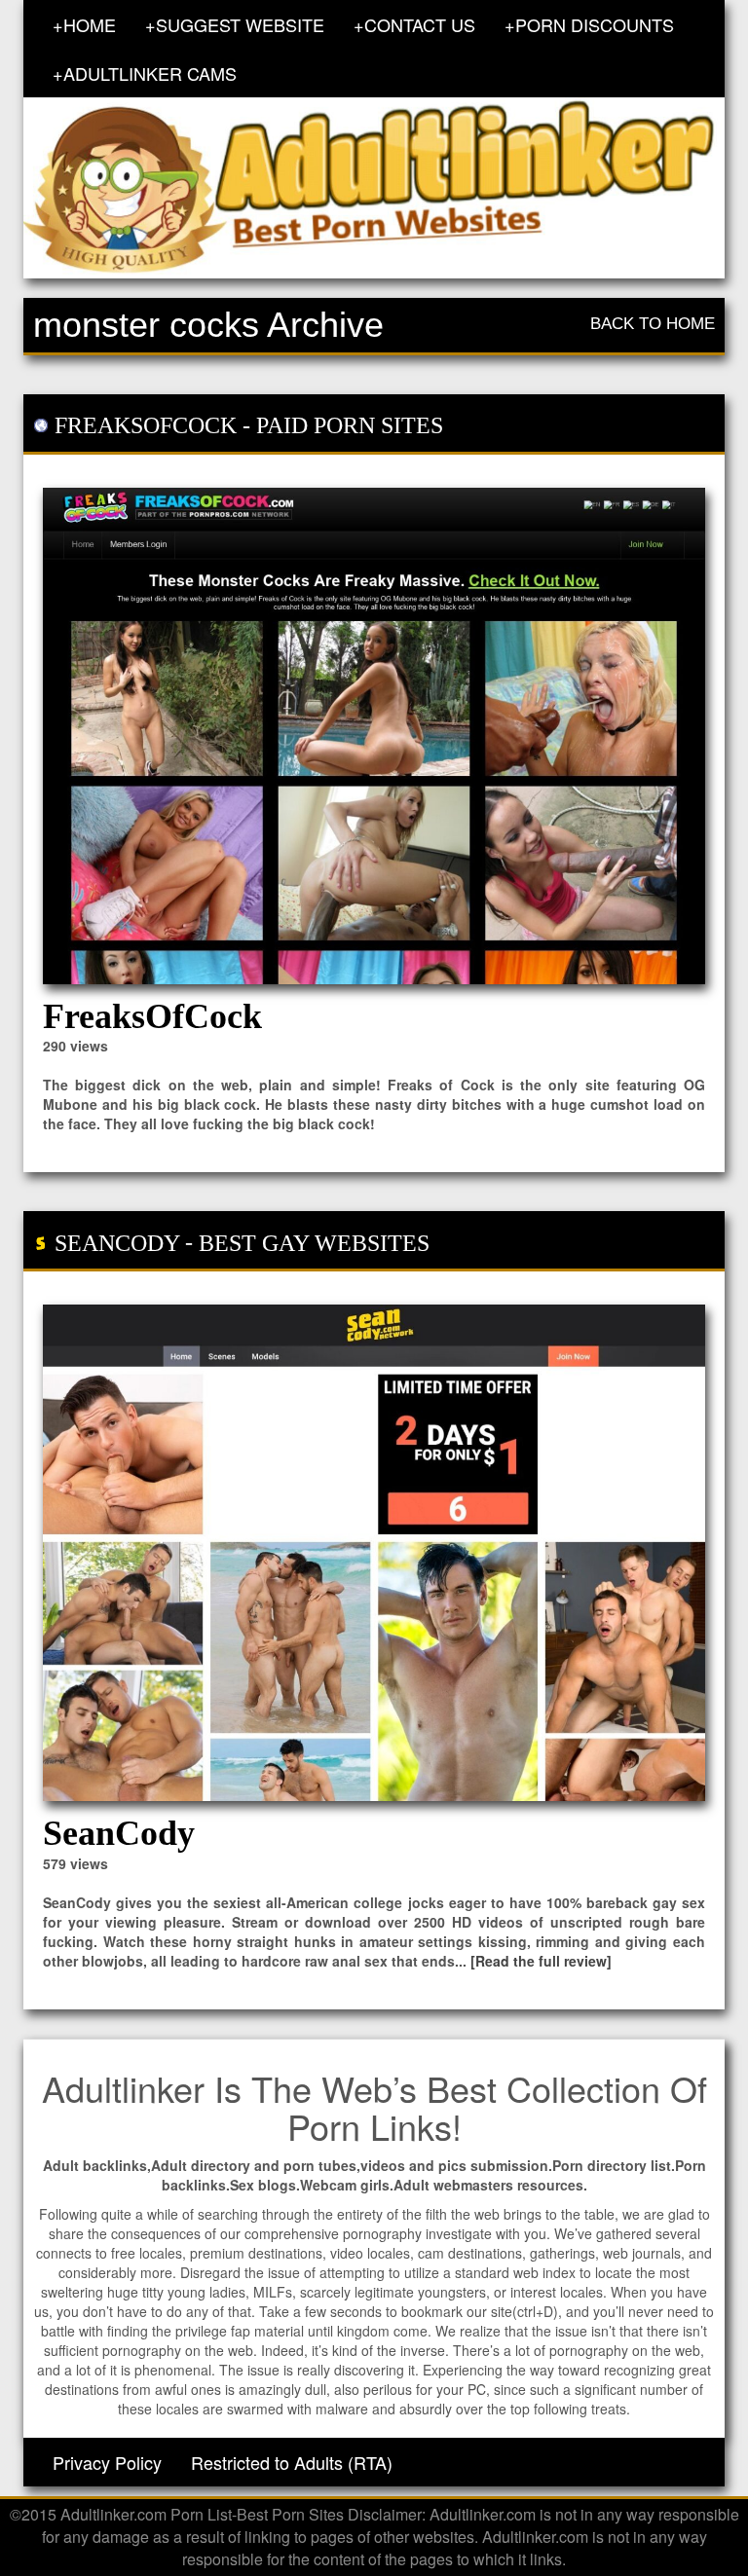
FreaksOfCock (146, 425)
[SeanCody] (374, 1553)
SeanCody (117, 1243)
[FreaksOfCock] (374, 736)
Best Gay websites (314, 1243)
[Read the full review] (541, 1961)
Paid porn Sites (350, 425)
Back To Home (653, 324)
